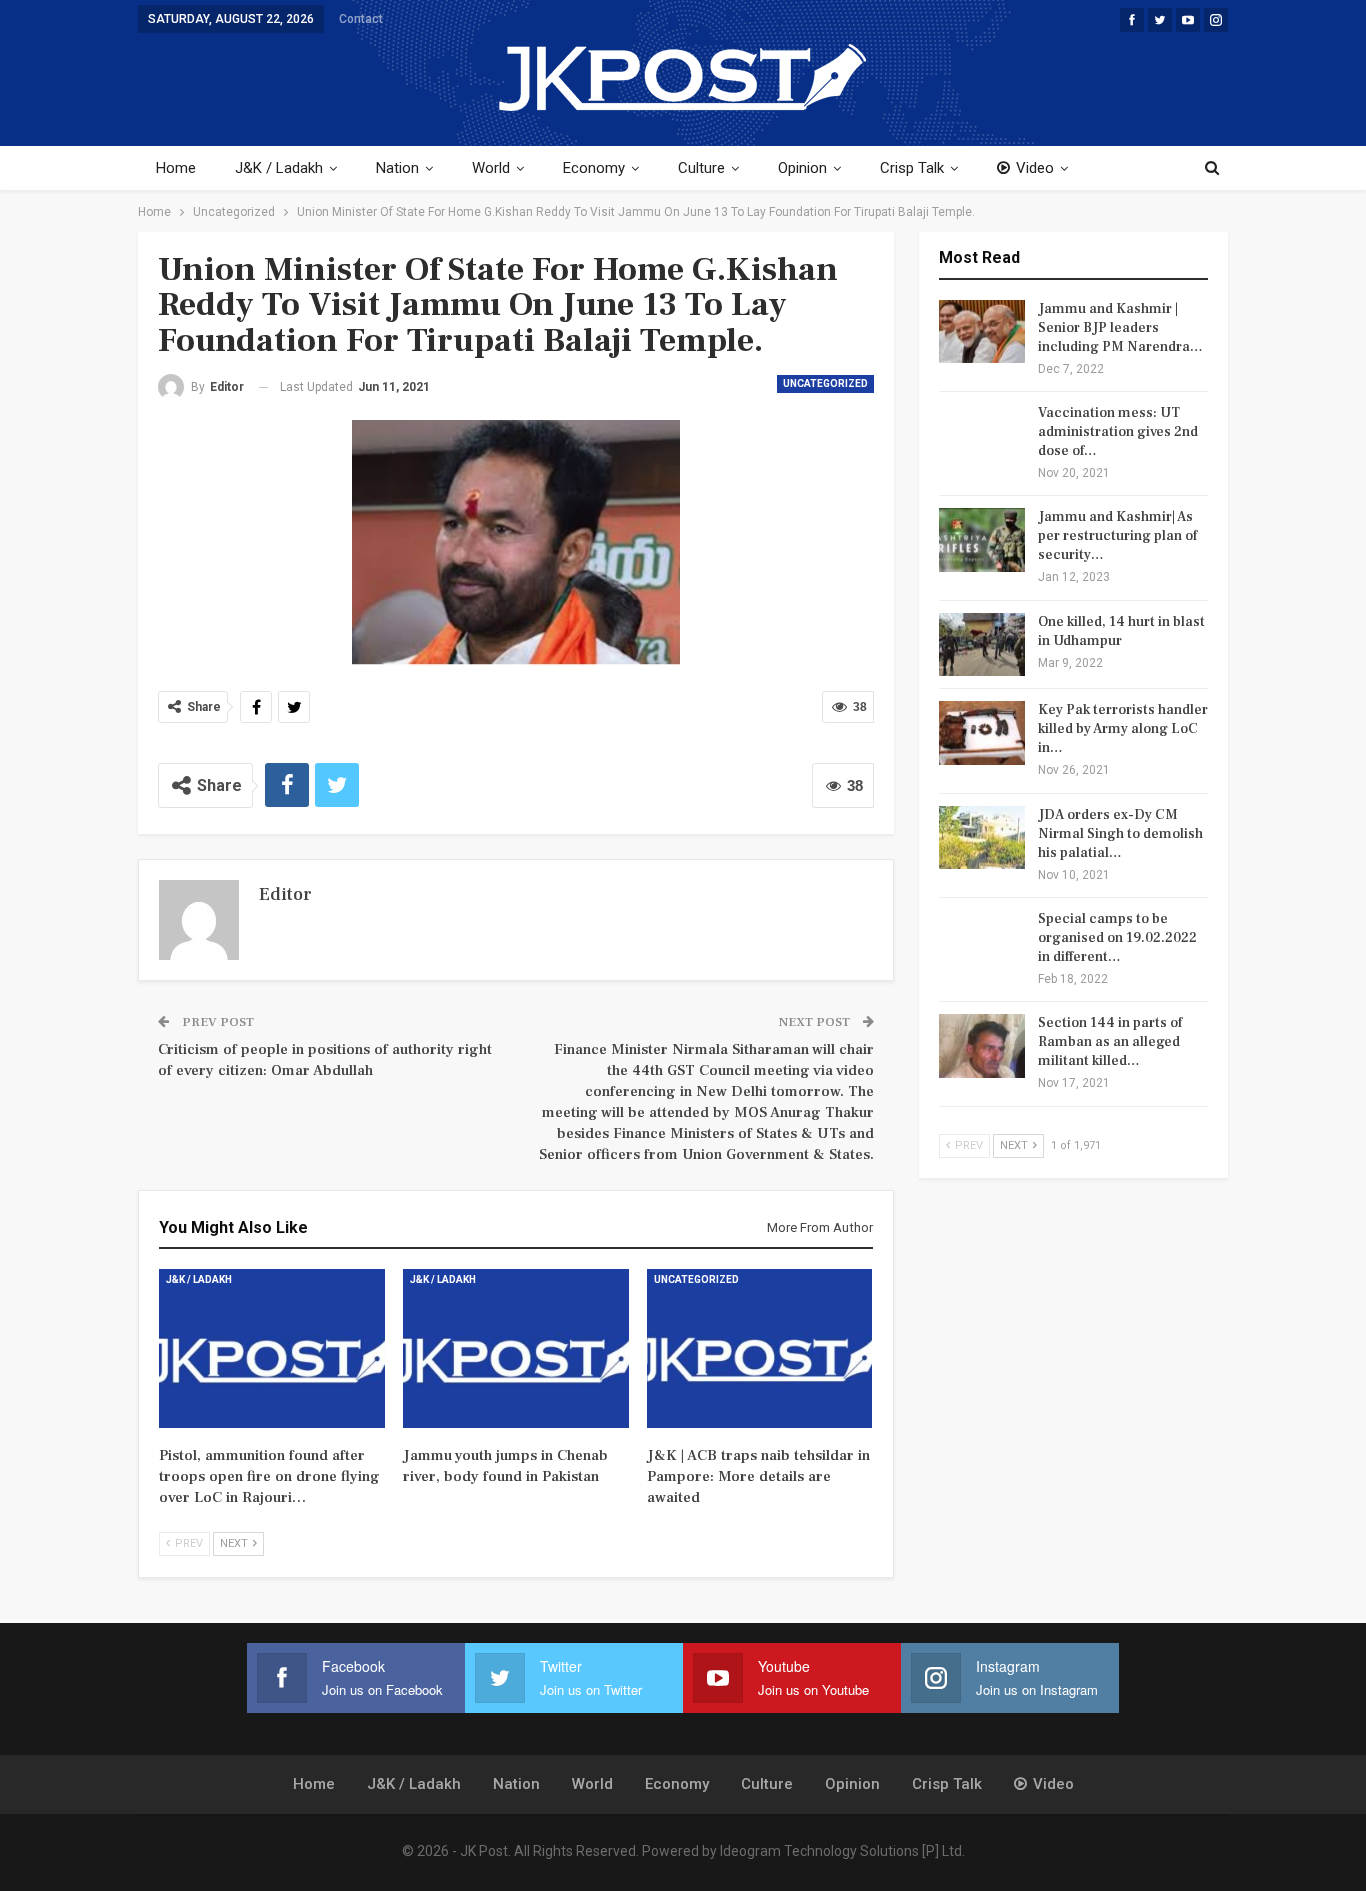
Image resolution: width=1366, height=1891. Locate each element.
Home (176, 168)
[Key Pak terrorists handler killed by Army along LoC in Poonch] (982, 733)
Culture (701, 168)
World (491, 168)
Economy (594, 168)
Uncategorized (825, 383)
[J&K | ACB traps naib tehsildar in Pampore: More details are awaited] (760, 1348)
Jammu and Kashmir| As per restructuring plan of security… (1117, 536)
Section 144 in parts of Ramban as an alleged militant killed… (1110, 1042)
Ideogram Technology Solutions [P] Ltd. (842, 1851)
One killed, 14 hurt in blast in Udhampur (1121, 631)
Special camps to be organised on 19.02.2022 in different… (1117, 938)
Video (1035, 168)
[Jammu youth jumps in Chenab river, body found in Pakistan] (516, 1348)
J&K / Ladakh (279, 168)
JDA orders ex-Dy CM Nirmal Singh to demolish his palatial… (1120, 834)
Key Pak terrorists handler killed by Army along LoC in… (1123, 729)
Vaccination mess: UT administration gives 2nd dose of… (1118, 432)
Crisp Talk (912, 168)
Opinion (802, 168)
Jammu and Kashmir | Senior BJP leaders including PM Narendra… (1120, 328)
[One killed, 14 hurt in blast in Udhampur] (982, 645)
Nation (397, 168)
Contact (361, 19)
